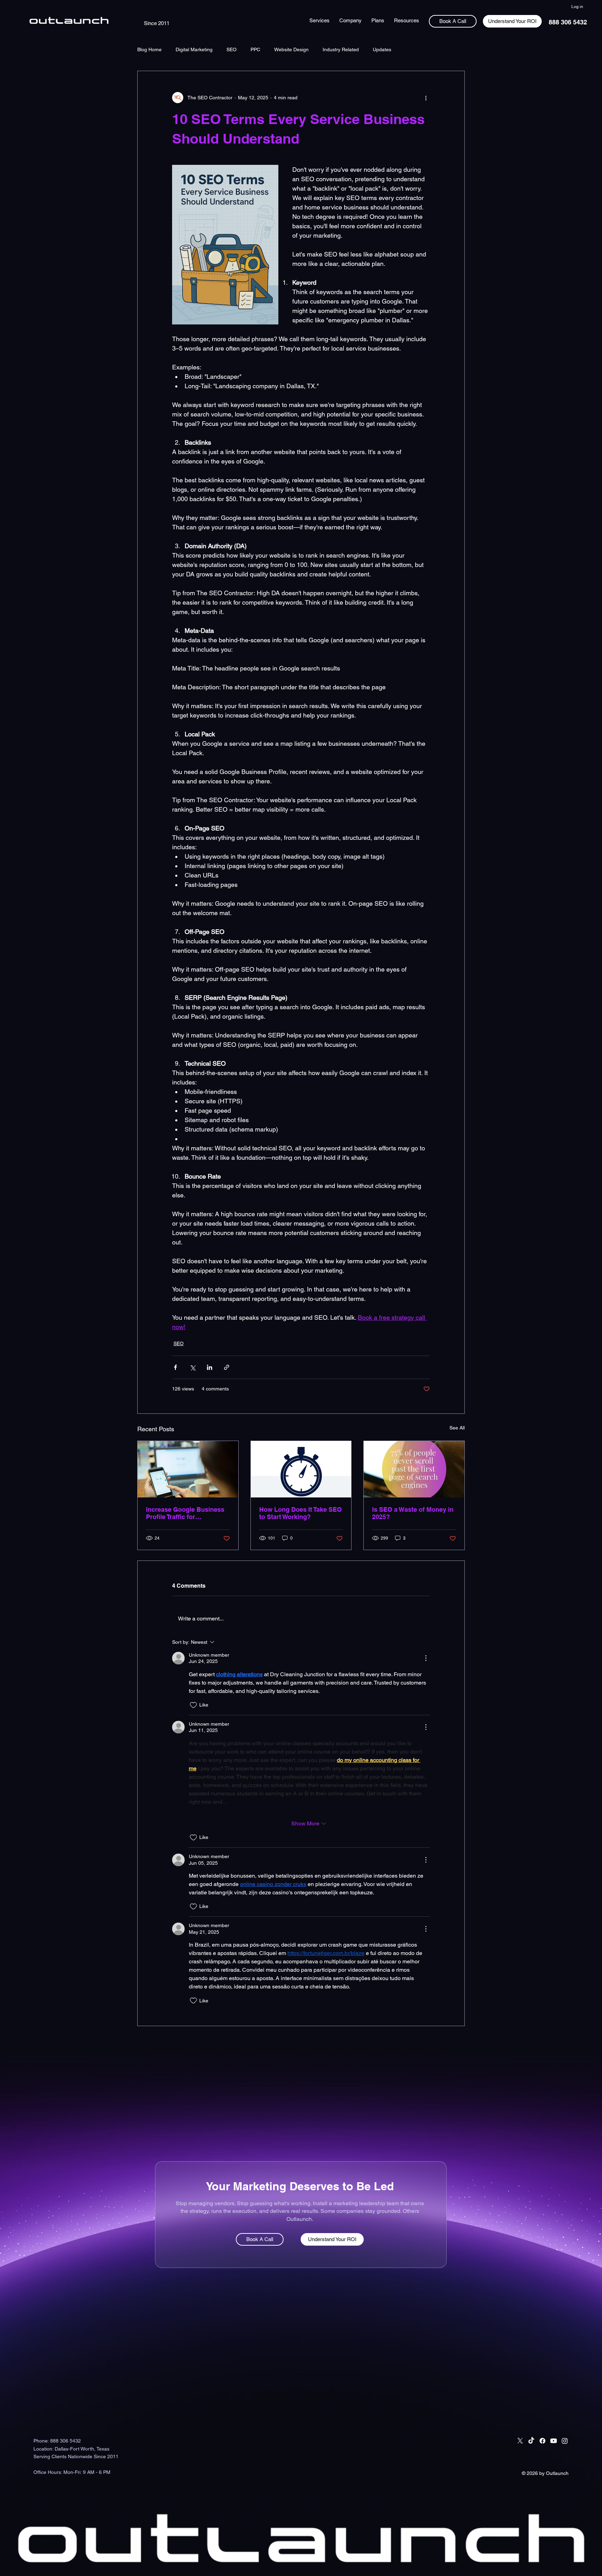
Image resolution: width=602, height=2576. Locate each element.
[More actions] (426, 98)
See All (457, 1428)
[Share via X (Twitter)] (192, 1367)
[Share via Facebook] (175, 1367)
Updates (382, 49)
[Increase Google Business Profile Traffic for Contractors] (188, 1469)
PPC (255, 49)
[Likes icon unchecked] (193, 1705)
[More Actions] (426, 1658)
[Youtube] (554, 2441)
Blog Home (149, 49)
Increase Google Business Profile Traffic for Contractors (185, 1513)
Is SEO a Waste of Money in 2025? (413, 1513)
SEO (231, 49)
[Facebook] (542, 2441)
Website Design (291, 49)
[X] (520, 2441)
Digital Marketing (194, 49)
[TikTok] (531, 2441)
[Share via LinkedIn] (210, 1367)
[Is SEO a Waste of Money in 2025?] (414, 1469)
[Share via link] (227, 1367)
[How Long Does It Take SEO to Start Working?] (301, 1469)
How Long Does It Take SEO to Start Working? (300, 1513)
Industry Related (341, 49)
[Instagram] (565, 2441)
